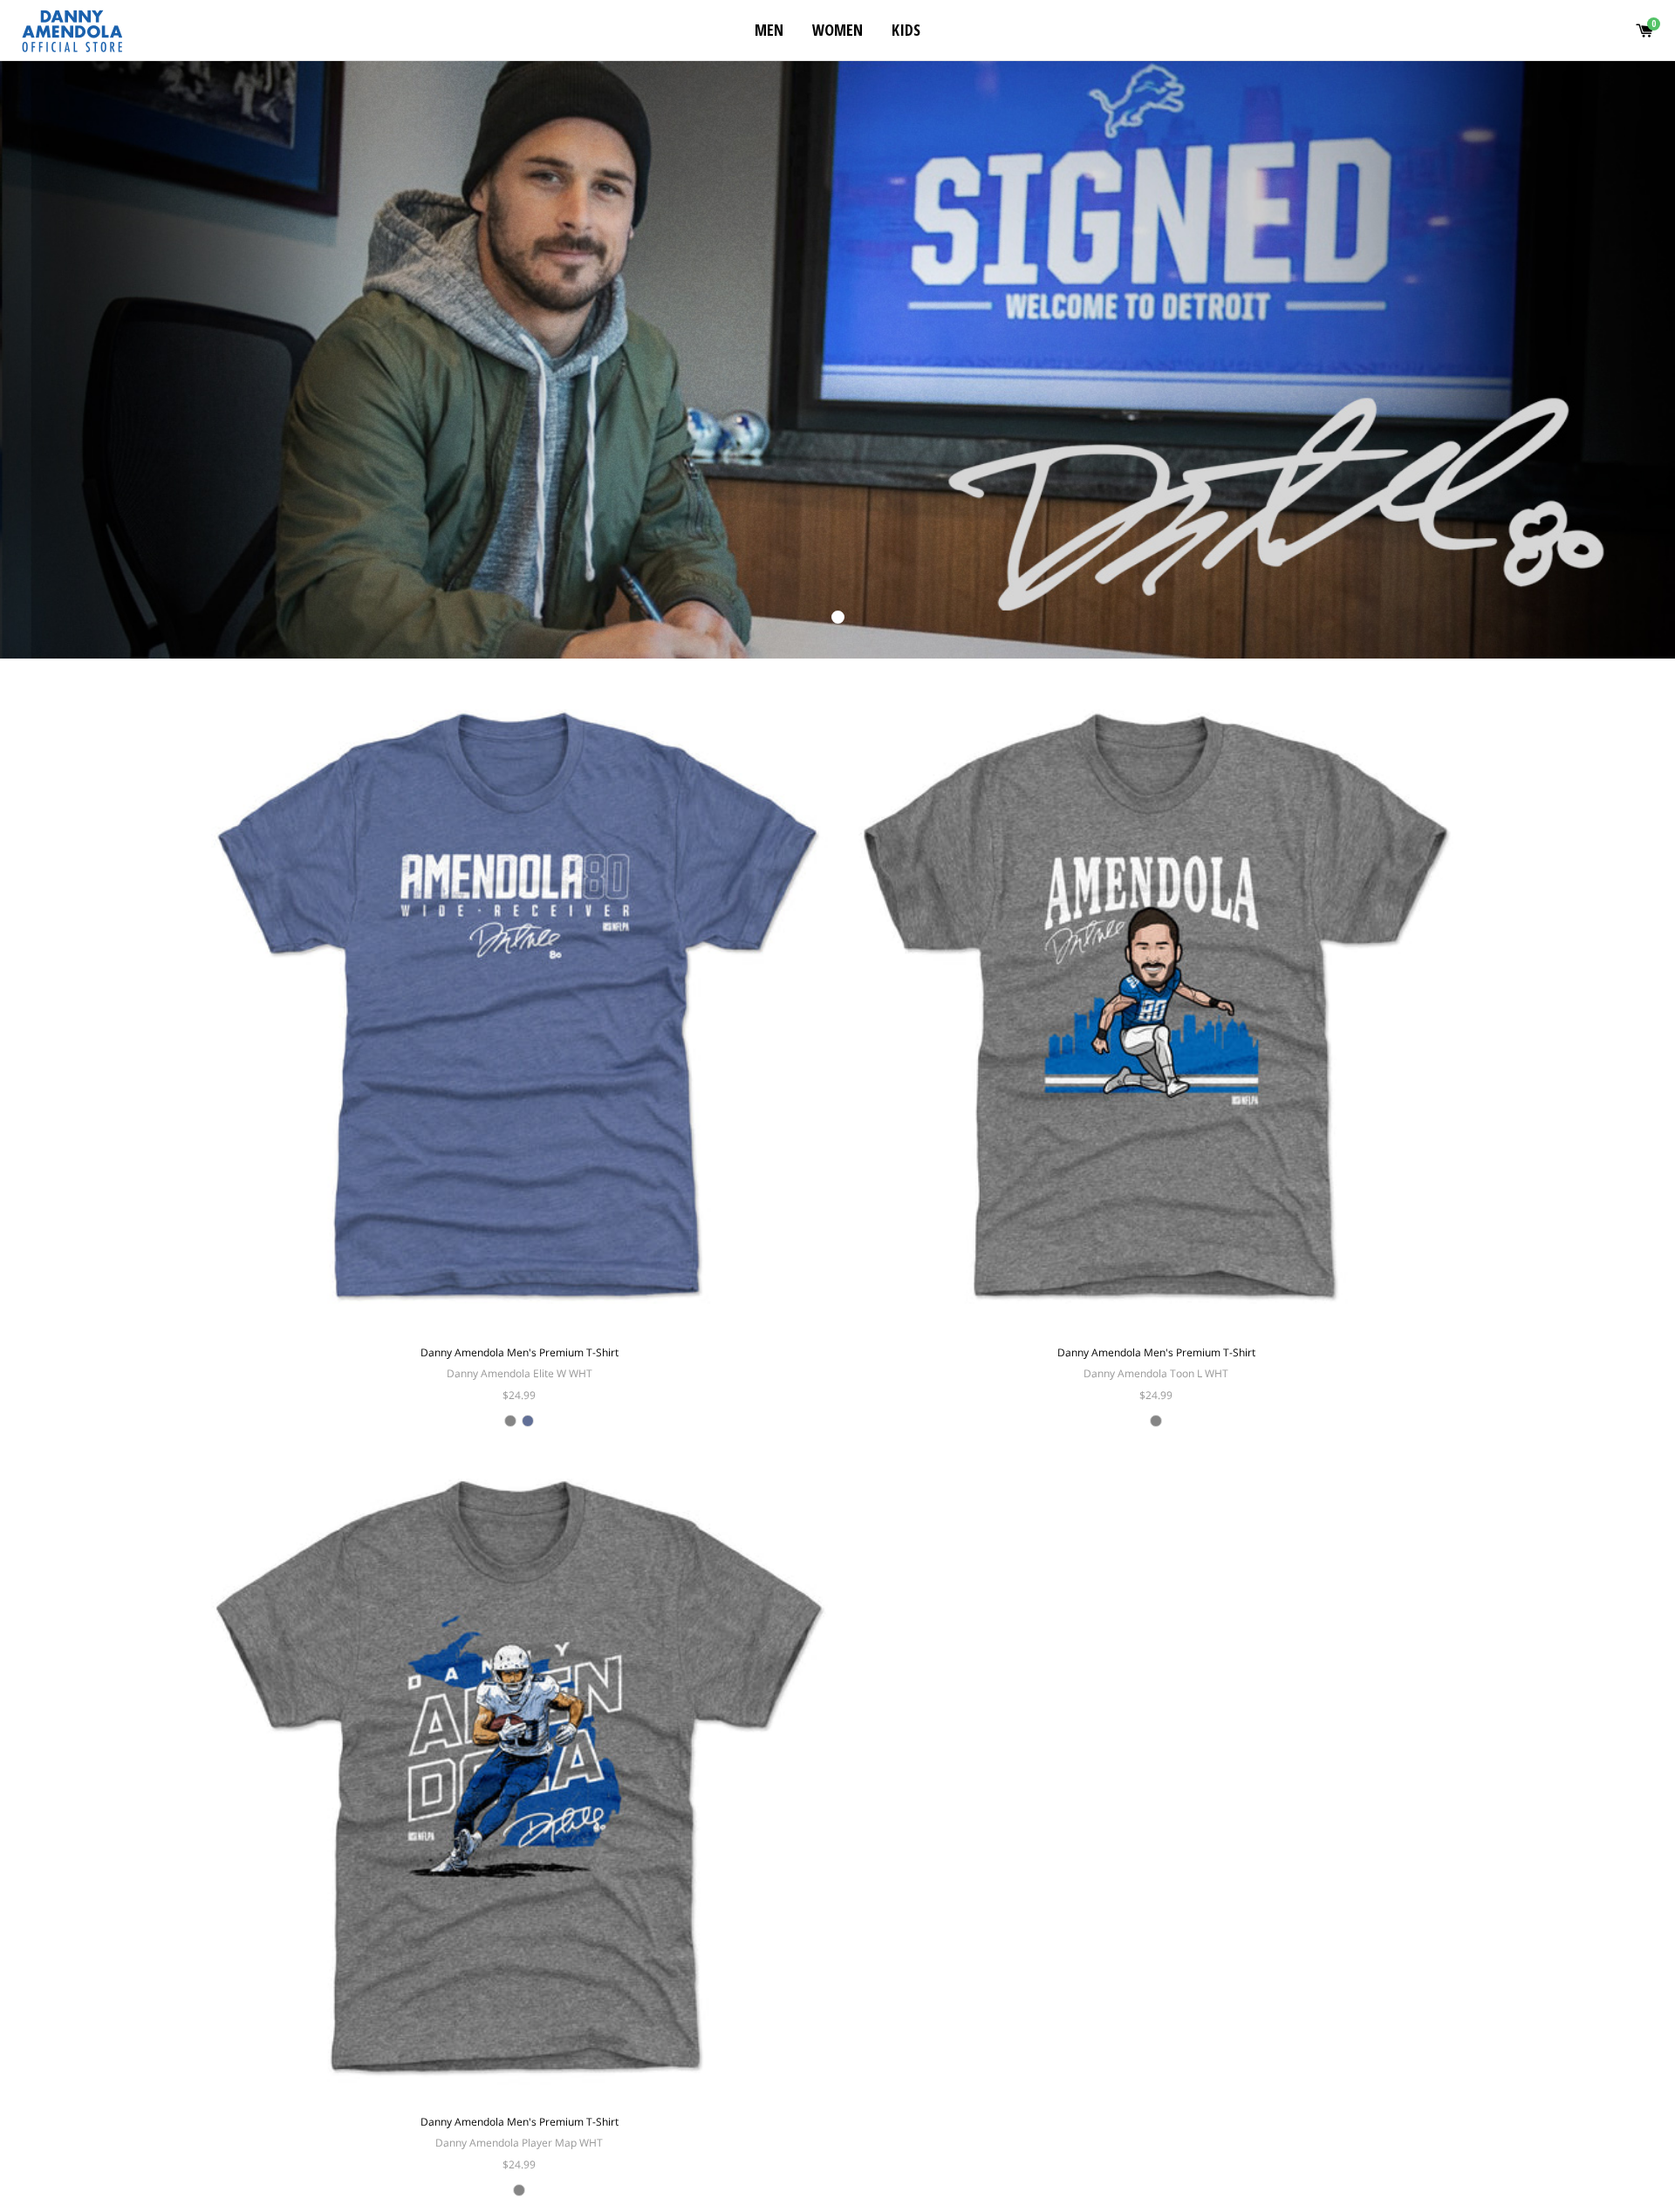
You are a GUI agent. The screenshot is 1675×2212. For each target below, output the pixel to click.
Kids (906, 30)
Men (769, 30)
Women (837, 30)
